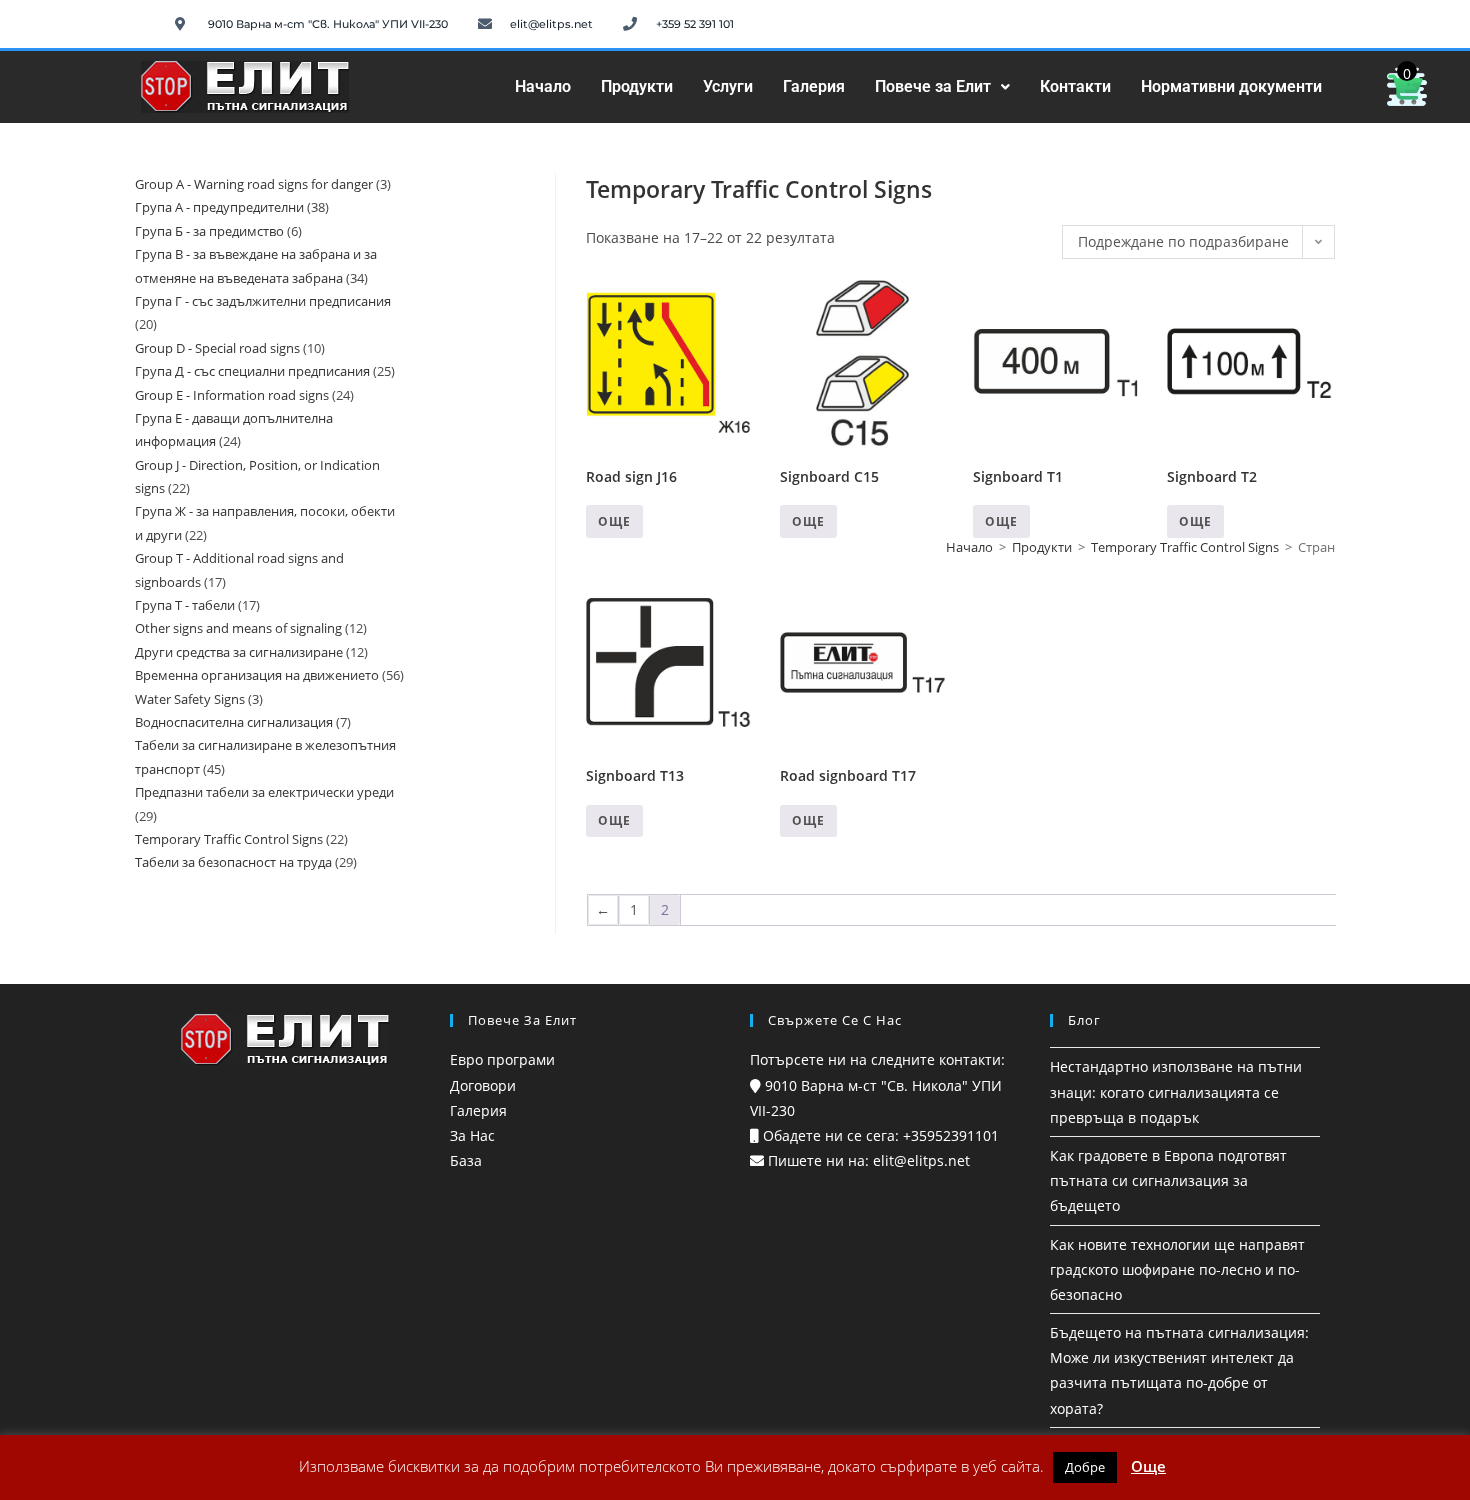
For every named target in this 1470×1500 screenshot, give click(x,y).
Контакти (1075, 86)
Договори (483, 1085)
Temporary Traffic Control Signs (1185, 547)
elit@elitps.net (919, 1160)
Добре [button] (1085, 1467)
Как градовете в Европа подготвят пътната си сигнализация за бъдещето (1168, 1180)
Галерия (814, 86)
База (466, 1160)
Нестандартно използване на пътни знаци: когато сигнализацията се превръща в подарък (1176, 1091)
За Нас (472, 1135)
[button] (942, 87)
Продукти (637, 86)
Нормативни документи (1231, 86)
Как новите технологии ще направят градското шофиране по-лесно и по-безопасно (1177, 1269)
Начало (543, 86)
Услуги (728, 86)
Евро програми (502, 1059)
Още (614, 521)
